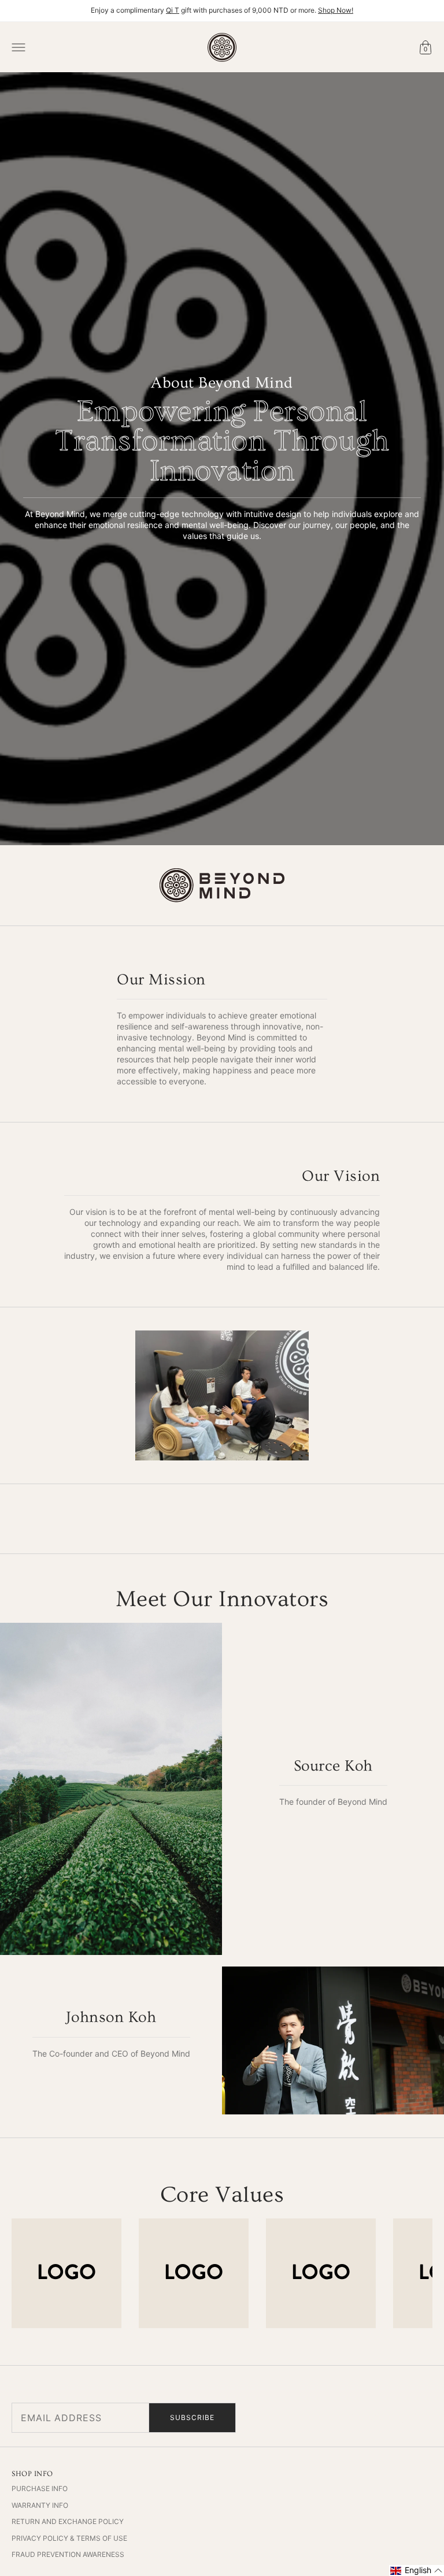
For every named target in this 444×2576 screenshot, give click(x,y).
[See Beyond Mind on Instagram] (375, 2418)
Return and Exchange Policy (68, 2521)
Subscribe (192, 2417)
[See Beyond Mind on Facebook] (351, 2418)
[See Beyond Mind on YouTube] (398, 2418)
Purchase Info (40, 2488)
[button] (417, 2571)
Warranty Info (40, 2505)
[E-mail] (421, 2418)
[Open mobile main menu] (18, 47)
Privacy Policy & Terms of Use (69, 2538)
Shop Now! (336, 10)
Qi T (173, 10)
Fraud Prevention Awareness (68, 2554)
